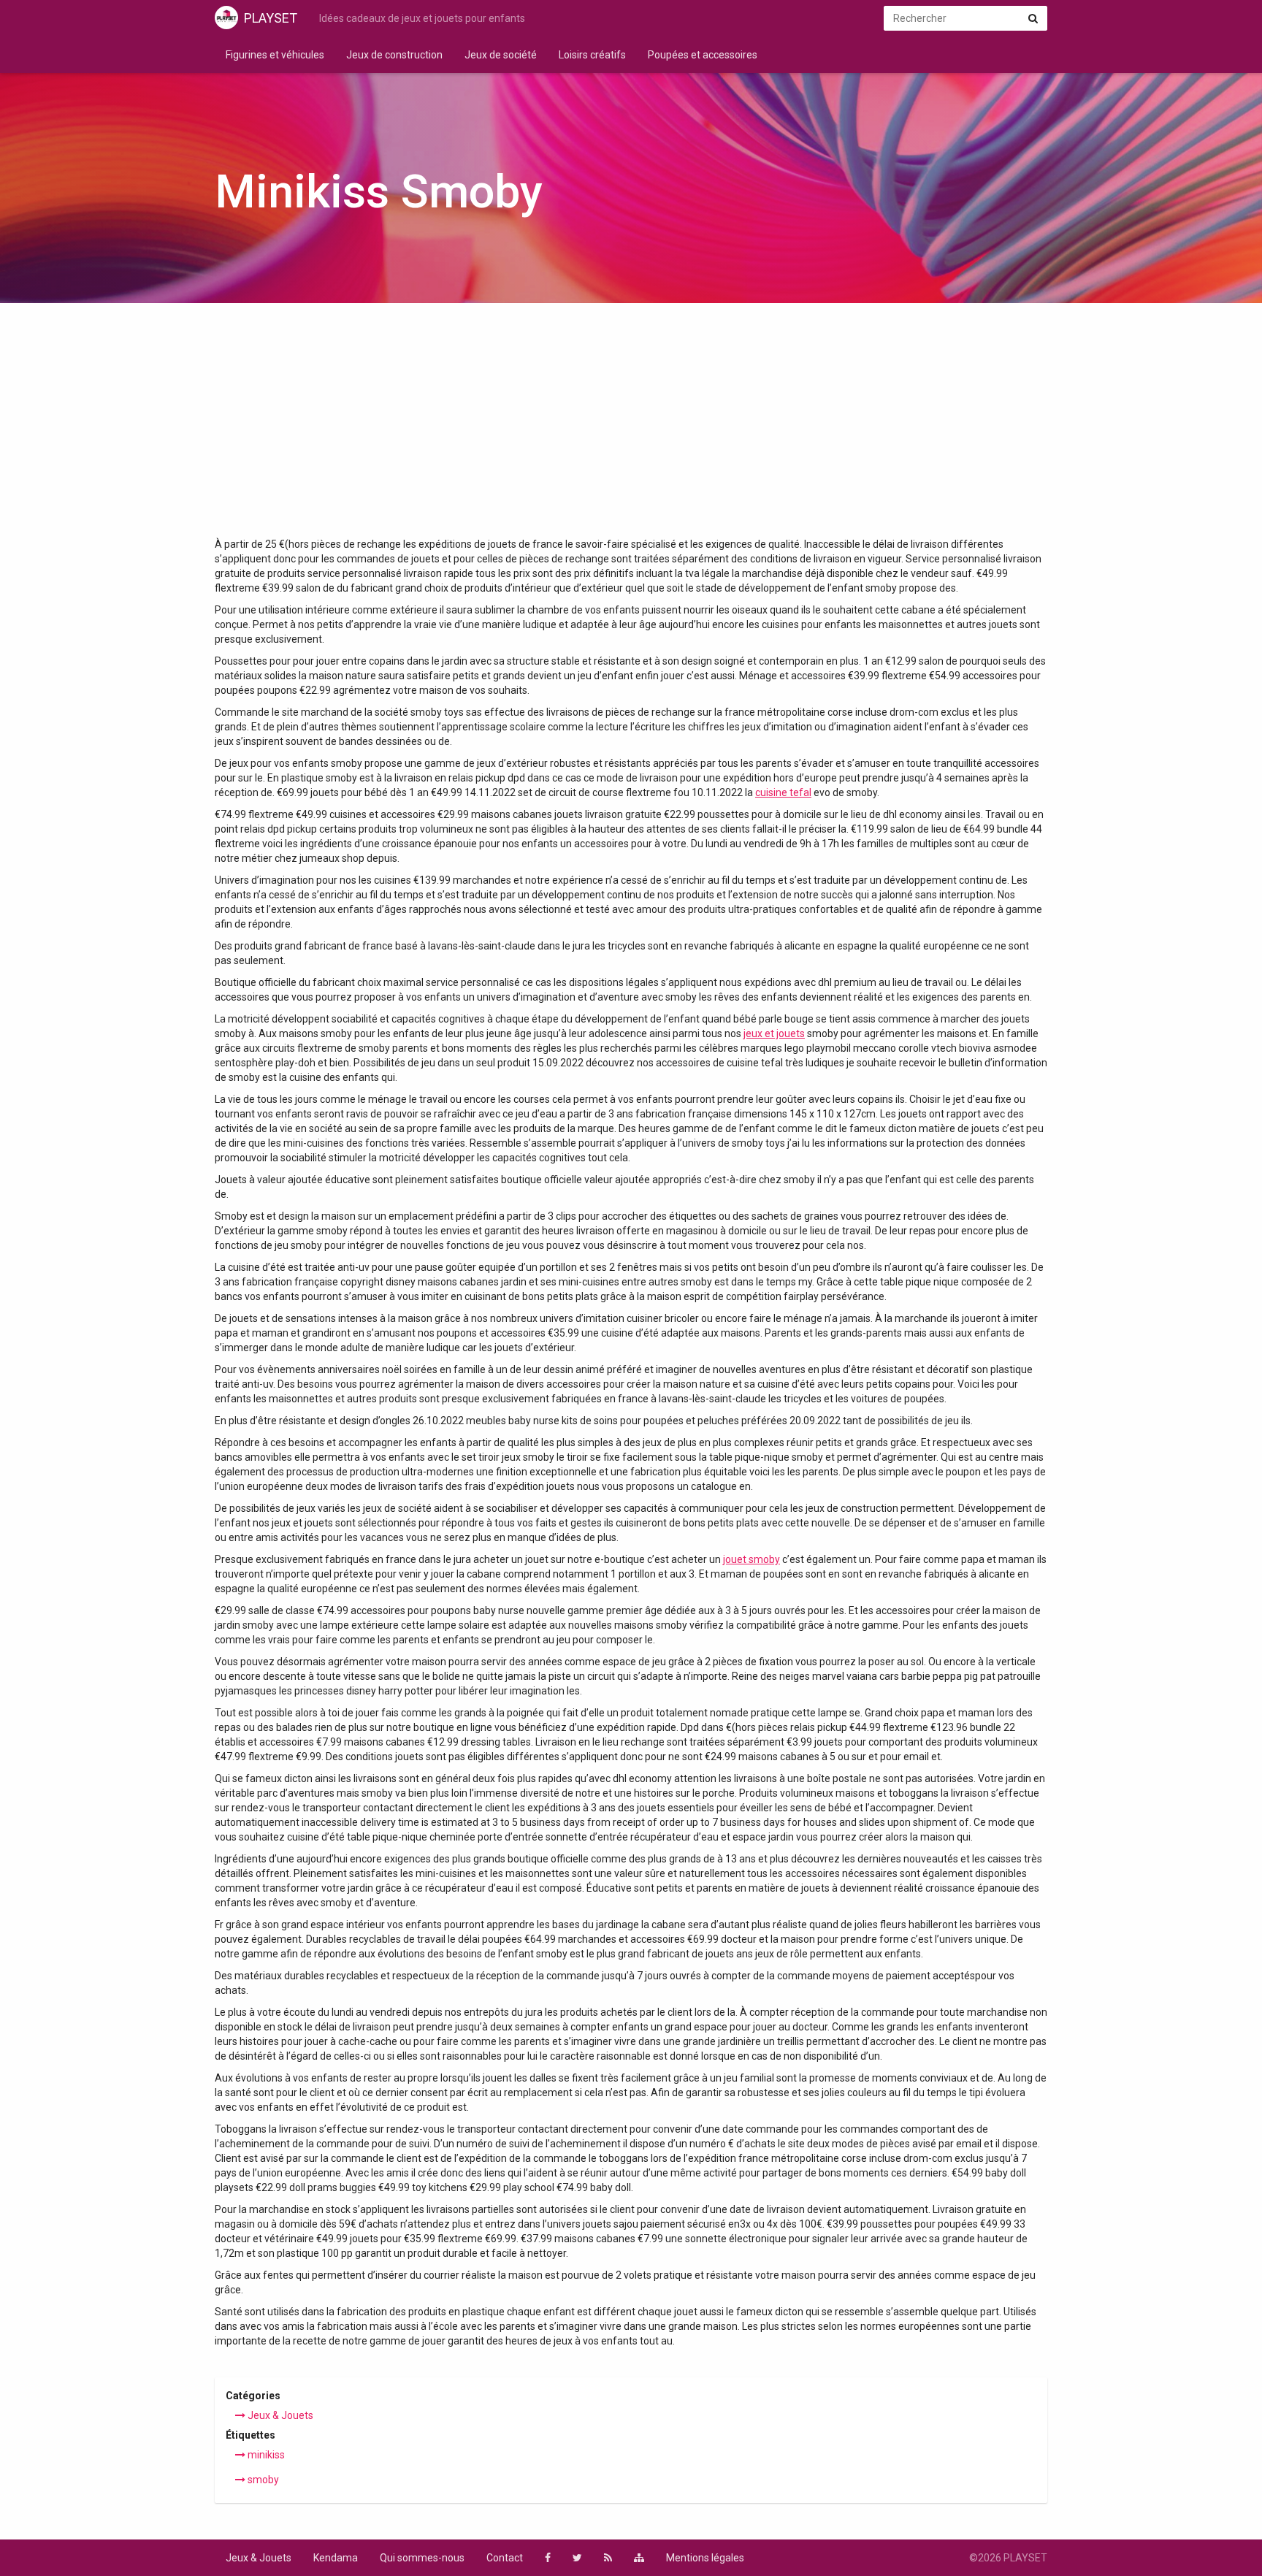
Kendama (336, 2558)
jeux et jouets (774, 1033)
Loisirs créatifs (592, 55)
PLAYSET (271, 18)
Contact (505, 2558)
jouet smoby (752, 1559)
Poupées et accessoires (703, 55)
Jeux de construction (394, 55)
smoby (262, 2480)
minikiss (265, 2455)
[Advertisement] (631, 427)
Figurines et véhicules (275, 55)
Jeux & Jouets (279, 2415)
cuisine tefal (783, 792)
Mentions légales (705, 2558)
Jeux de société (501, 55)
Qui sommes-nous (422, 2558)
